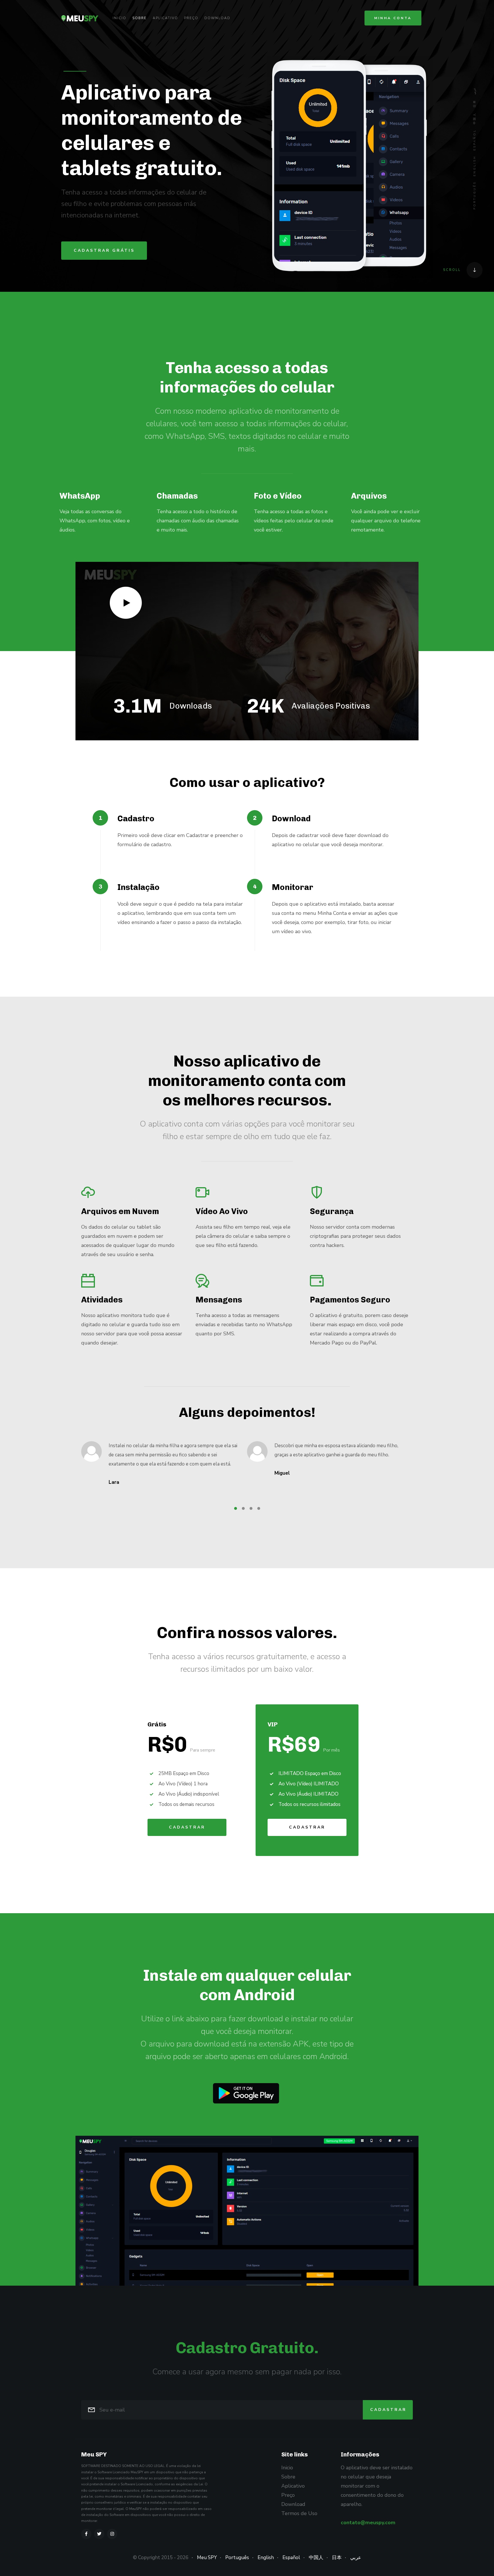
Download (217, 18)
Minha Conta (393, 18)
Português (475, 195)
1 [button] (236, 1508)
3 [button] (251, 1508)
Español (475, 140)
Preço (191, 18)
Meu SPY (207, 2558)
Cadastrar (187, 1827)
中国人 (475, 118)
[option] (101, 517)
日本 (475, 103)
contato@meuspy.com (368, 2523)
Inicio (119, 18)
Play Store (246, 2093)
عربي (475, 91)
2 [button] (243, 1508)
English (475, 166)
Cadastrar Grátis (104, 250)
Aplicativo (165, 18)
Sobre (140, 18)
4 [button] (259, 1508)
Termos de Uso (299, 2513)
